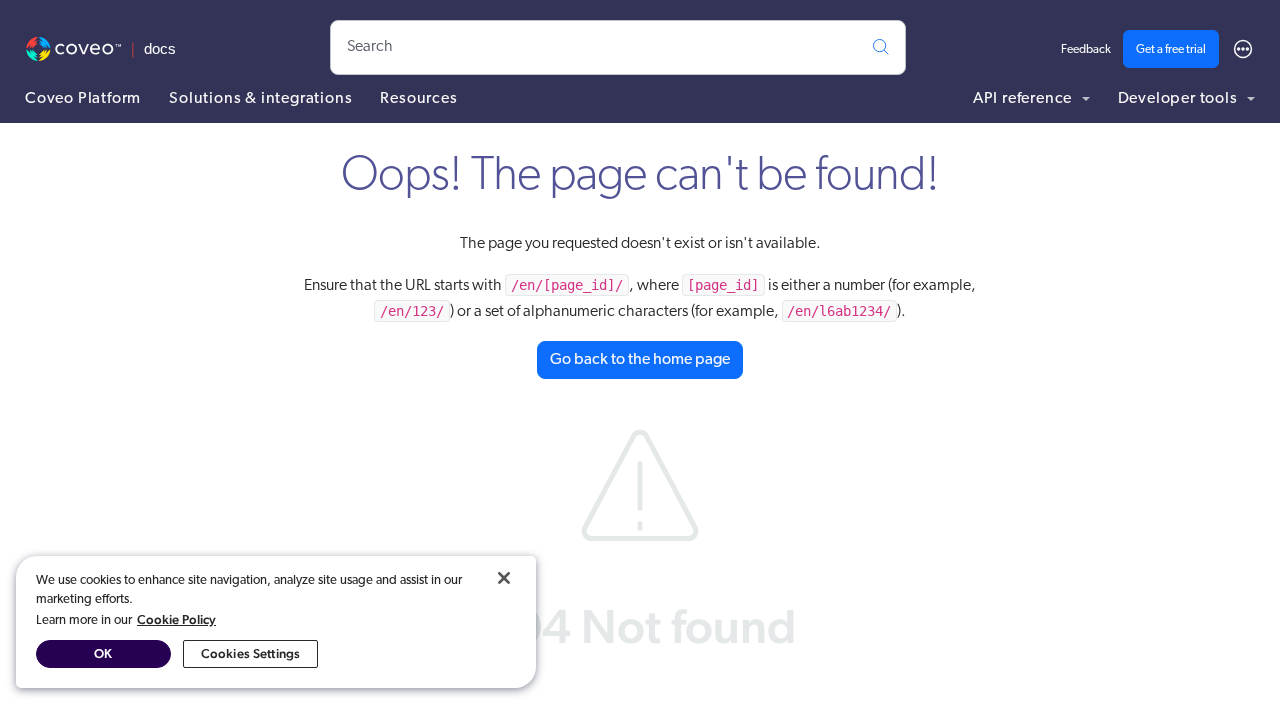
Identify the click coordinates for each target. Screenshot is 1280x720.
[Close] (504, 578)
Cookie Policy (176, 619)
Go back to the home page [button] (640, 360)
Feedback (1086, 50)
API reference (1024, 99)
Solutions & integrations (260, 99)
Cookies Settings (250, 653)
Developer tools (1180, 99)
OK (103, 653)
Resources (418, 99)
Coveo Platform (83, 99)
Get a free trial (1171, 50)
